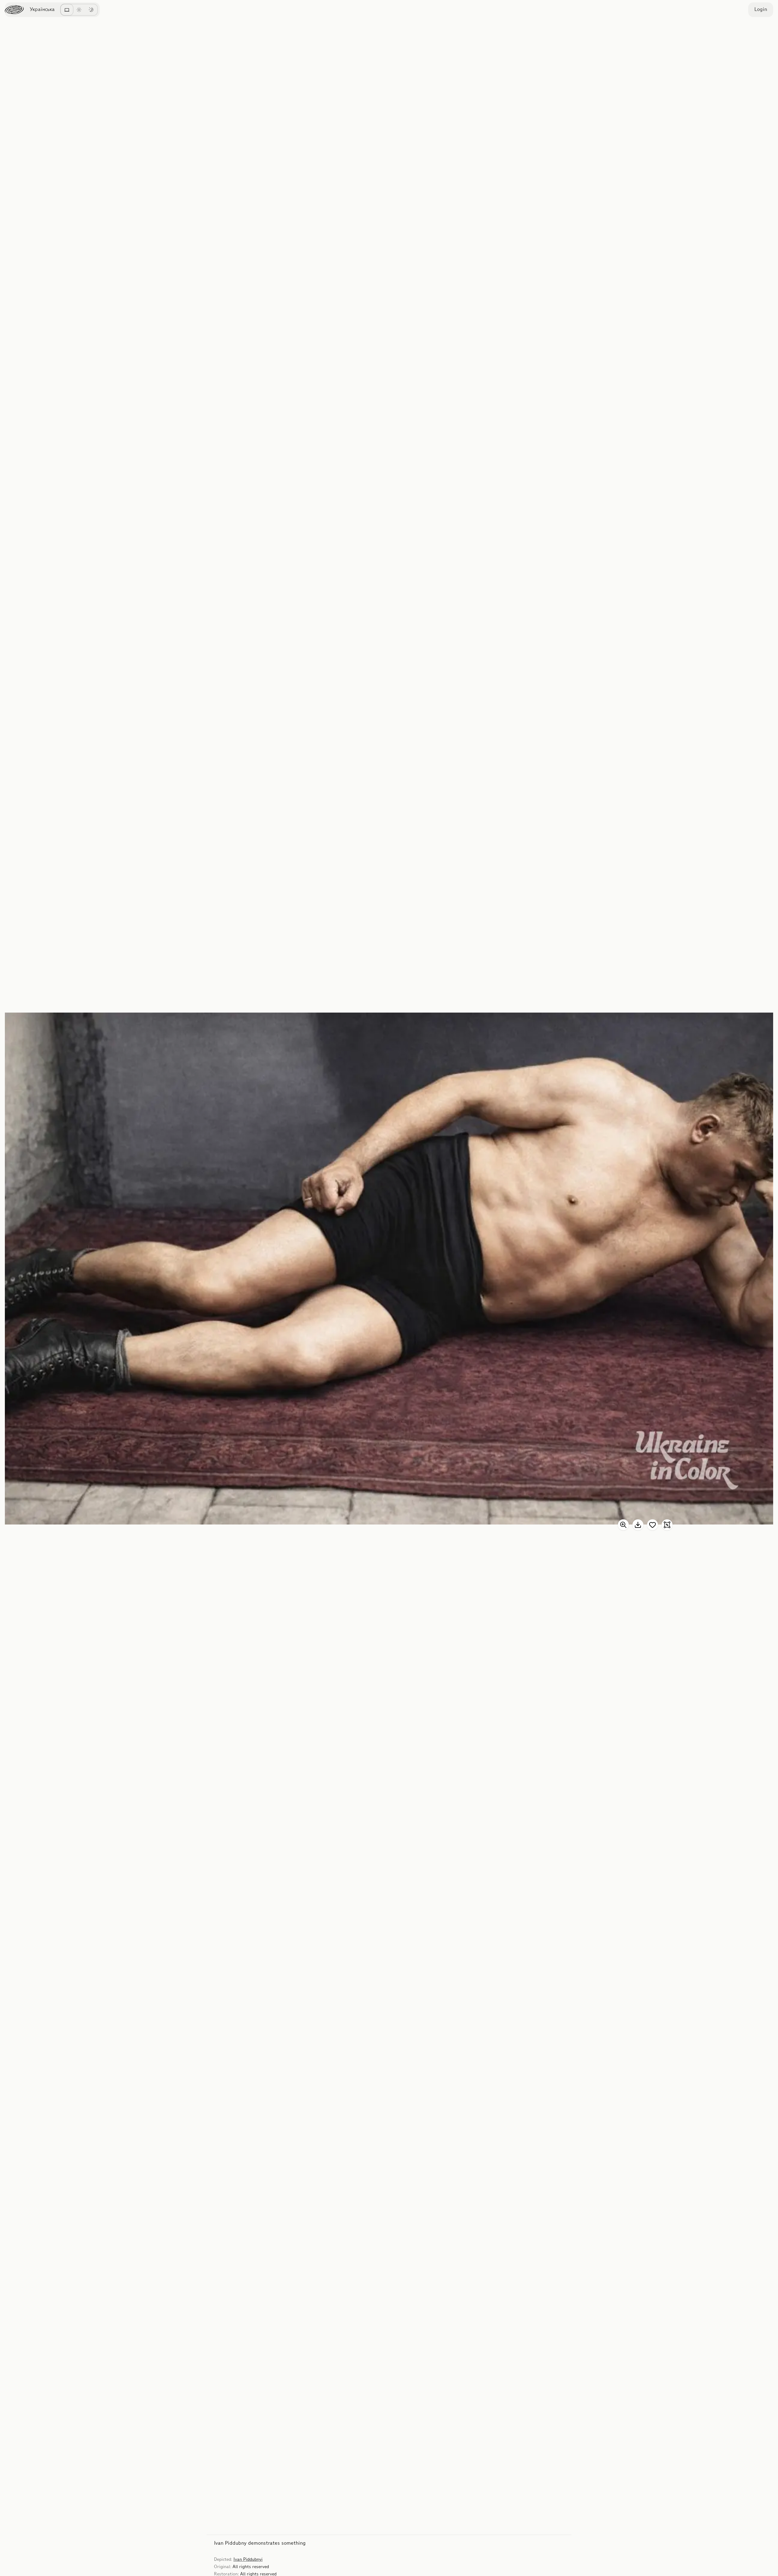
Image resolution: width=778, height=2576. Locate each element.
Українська (42, 10)
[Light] (79, 10)
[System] (67, 10)
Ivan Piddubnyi (248, 2560)
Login (761, 10)
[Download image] (638, 1525)
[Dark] (91, 10)
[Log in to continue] (652, 1525)
